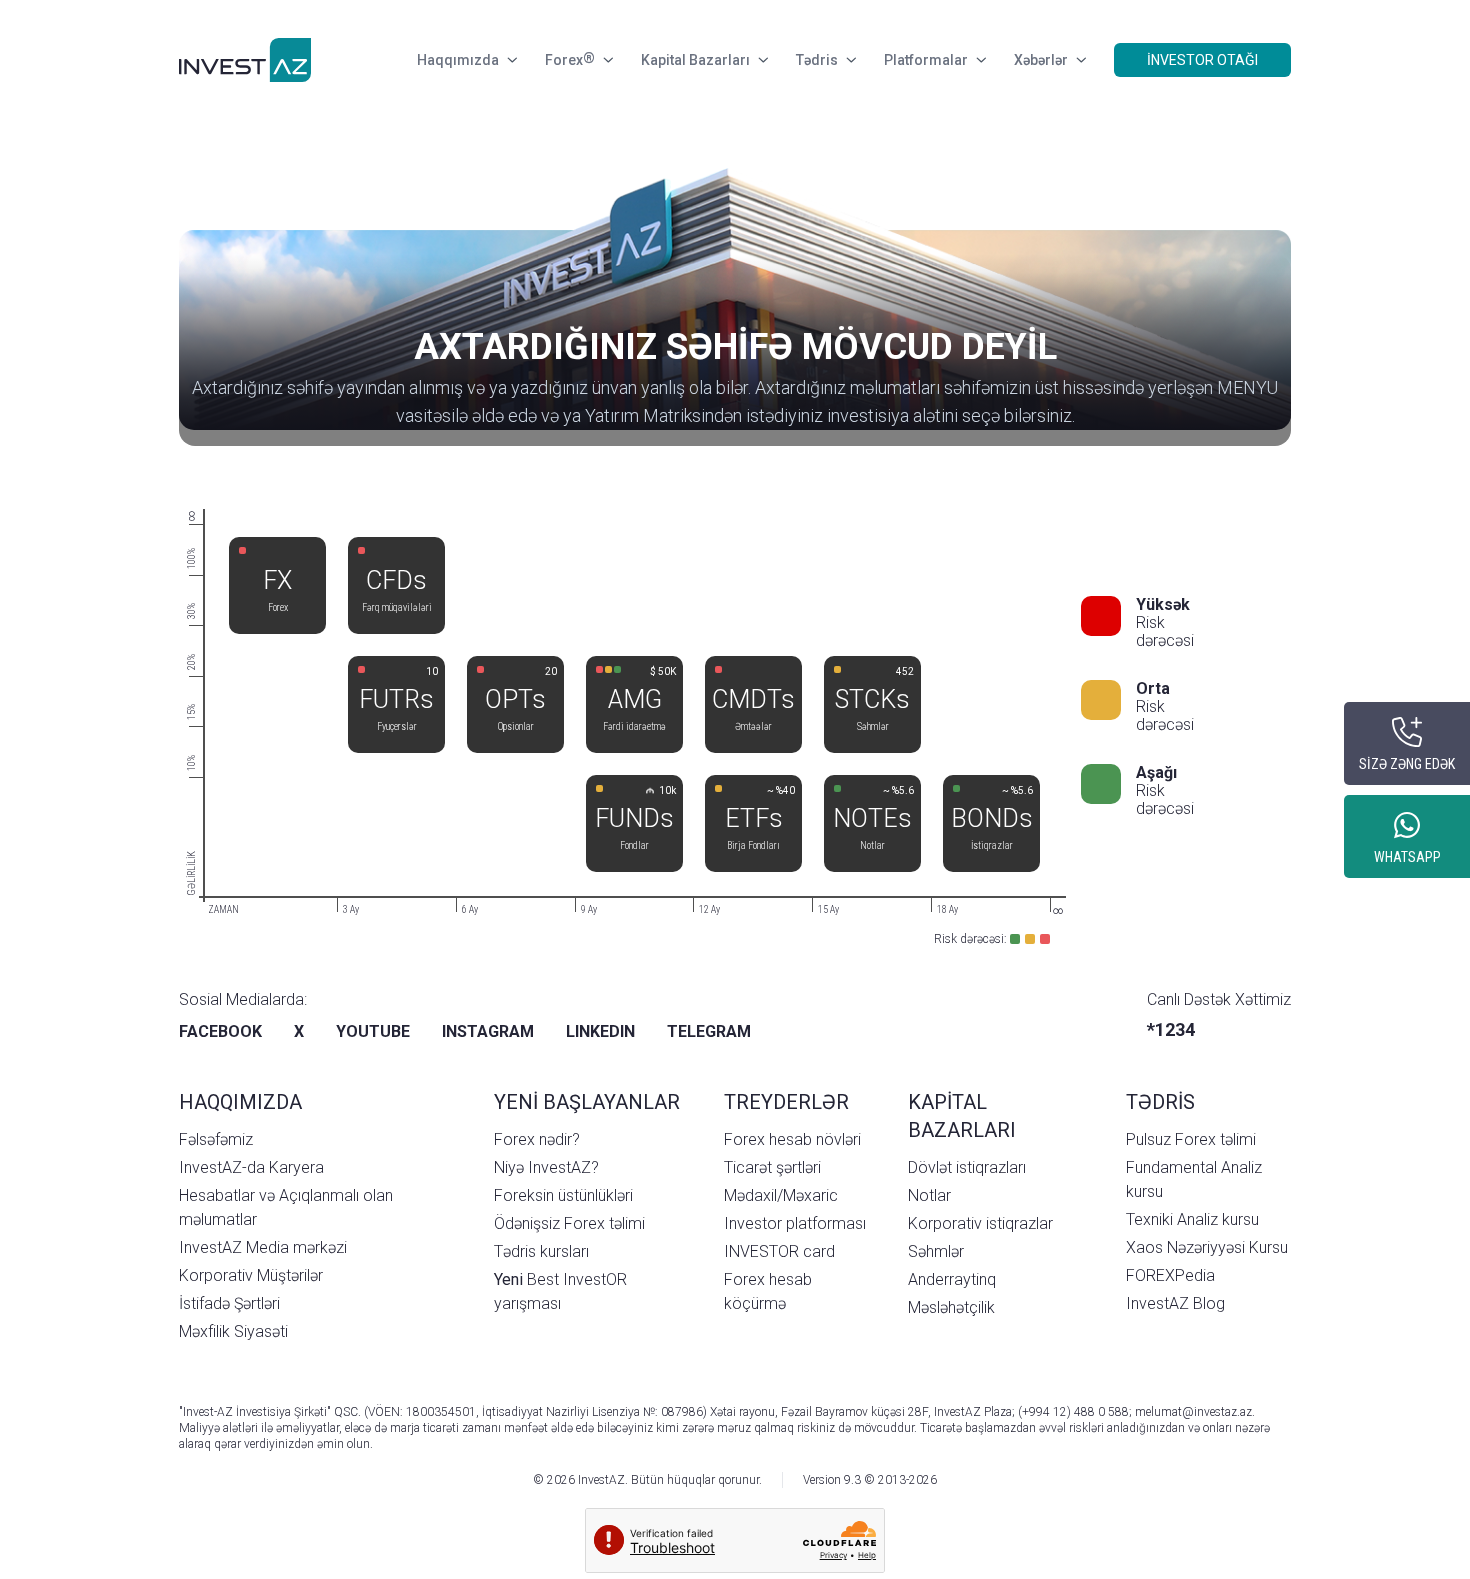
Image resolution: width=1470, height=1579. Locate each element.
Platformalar (926, 60)
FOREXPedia (1170, 1275)
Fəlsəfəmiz (216, 1139)
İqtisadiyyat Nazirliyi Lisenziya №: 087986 (592, 1412)
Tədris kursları (541, 1251)
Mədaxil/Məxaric (781, 1195)
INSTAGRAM (488, 1031)
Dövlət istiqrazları (967, 1167)
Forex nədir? (537, 1139)
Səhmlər (936, 1251)
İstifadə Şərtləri (229, 1303)
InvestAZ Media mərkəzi (263, 1247)
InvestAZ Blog (1175, 1303)
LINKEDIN (600, 1031)
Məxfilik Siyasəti (233, 1331)
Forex (570, 59)
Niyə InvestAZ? (546, 1167)
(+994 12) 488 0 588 (1073, 1412)
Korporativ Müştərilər (251, 1275)
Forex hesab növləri (792, 1139)
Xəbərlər (1041, 60)
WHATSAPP (1407, 857)
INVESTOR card (779, 1251)
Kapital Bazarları (695, 60)
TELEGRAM (709, 1031)
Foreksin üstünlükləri (563, 1195)
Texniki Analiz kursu (1192, 1219)
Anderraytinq (952, 1279)
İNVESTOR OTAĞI (1202, 60)
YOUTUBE (373, 1031)
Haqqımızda (458, 60)
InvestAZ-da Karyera (251, 1167)
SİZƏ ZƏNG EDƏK (1407, 764)
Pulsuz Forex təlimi (1191, 1139)
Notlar (929, 1195)
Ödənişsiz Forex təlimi (569, 1223)
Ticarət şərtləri (772, 1167)
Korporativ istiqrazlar (980, 1223)
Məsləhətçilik (951, 1307)
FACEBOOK (220, 1031)
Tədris (817, 60)
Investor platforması (795, 1223)
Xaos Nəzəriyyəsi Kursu (1207, 1247)
